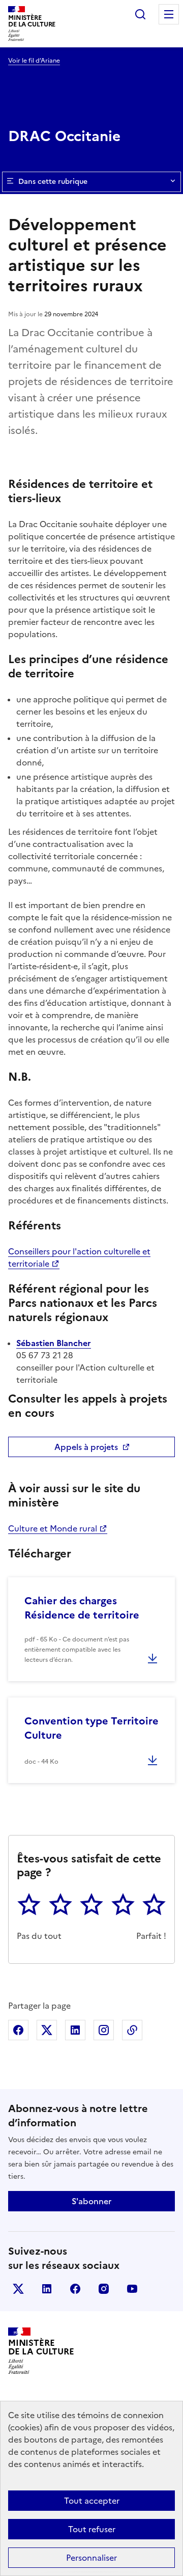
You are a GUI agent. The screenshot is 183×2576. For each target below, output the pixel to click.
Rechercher (140, 14)
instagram (104, 2289)
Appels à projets (86, 1447)
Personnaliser (91, 2558)
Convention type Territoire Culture (91, 1728)
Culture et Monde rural (53, 1528)
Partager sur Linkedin (75, 2030)
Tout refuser (92, 2529)
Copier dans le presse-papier (132, 2030)
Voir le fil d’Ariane (34, 61)
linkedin (47, 2289)
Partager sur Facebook (18, 2030)
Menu (169, 14)
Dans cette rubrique (53, 182)
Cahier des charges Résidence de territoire (82, 1608)
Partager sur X (47, 2030)
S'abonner (91, 2201)
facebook (75, 2289)
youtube (132, 2289)
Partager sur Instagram (104, 2030)
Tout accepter (92, 2501)
